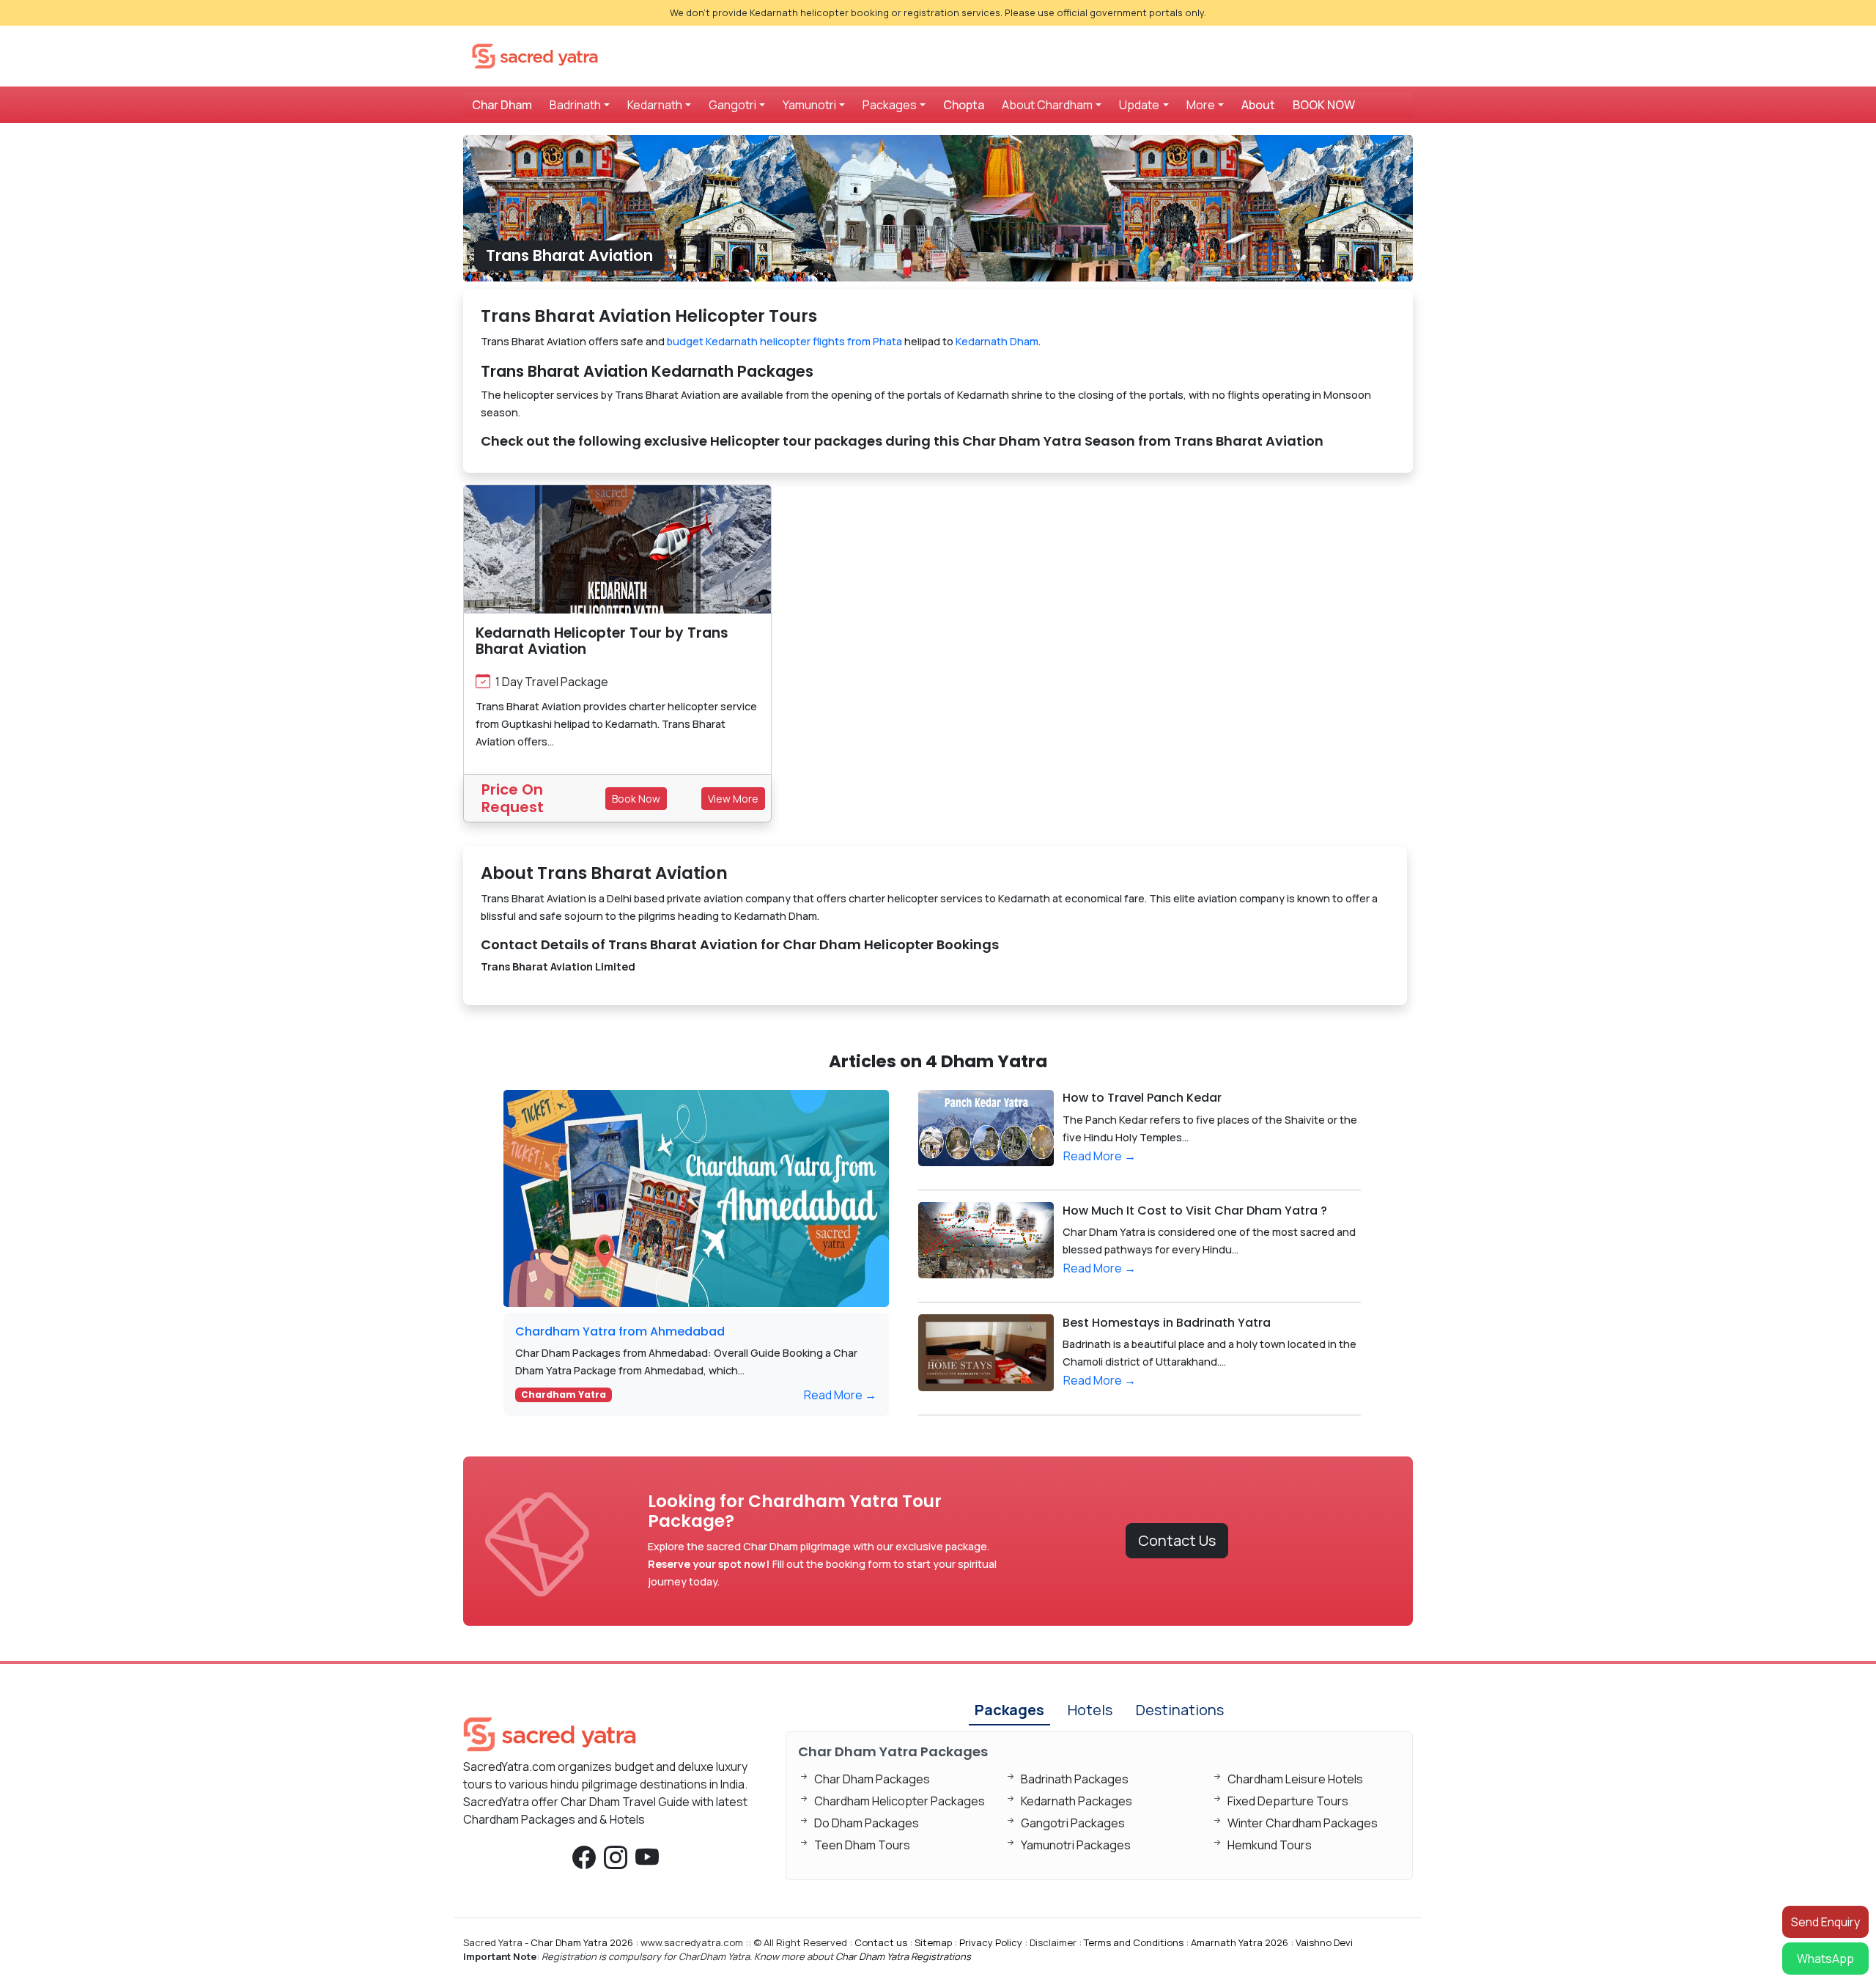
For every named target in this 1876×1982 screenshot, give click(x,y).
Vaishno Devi (1324, 1942)
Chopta (964, 105)
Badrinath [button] (575, 105)
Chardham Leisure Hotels (1295, 1779)
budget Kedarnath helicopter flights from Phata (784, 341)
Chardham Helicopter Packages (900, 1801)
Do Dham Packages (867, 1823)
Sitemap (933, 1942)
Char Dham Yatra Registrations (903, 1956)
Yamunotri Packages (1076, 1845)
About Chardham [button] (1047, 105)
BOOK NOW (1324, 105)
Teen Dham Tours (862, 1845)
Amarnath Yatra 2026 (1240, 1942)
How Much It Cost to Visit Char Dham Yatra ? (1195, 1211)
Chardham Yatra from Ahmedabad (620, 1331)
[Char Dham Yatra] (535, 55)
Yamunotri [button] (809, 105)
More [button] (1201, 105)
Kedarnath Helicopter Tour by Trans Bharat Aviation (602, 641)
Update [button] (1139, 105)
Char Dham (502, 105)
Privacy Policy (991, 1942)
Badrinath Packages (1075, 1779)
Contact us (881, 1942)
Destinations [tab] (1180, 1710)
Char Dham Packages (872, 1779)
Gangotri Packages (1073, 1823)
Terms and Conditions (1134, 1942)
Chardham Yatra (564, 1395)
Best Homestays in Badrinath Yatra (1167, 1323)
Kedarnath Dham (997, 341)
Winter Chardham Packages (1303, 1823)
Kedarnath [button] (655, 105)
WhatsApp (1825, 1959)
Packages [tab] (1009, 1710)
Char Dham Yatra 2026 (582, 1942)
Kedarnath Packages (1077, 1801)
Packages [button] (890, 105)
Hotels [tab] (1090, 1710)
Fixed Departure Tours (1288, 1801)
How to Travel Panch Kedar (1142, 1098)
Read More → (840, 1395)
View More (733, 799)
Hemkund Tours (1270, 1845)
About (1258, 105)
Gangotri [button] (732, 105)
